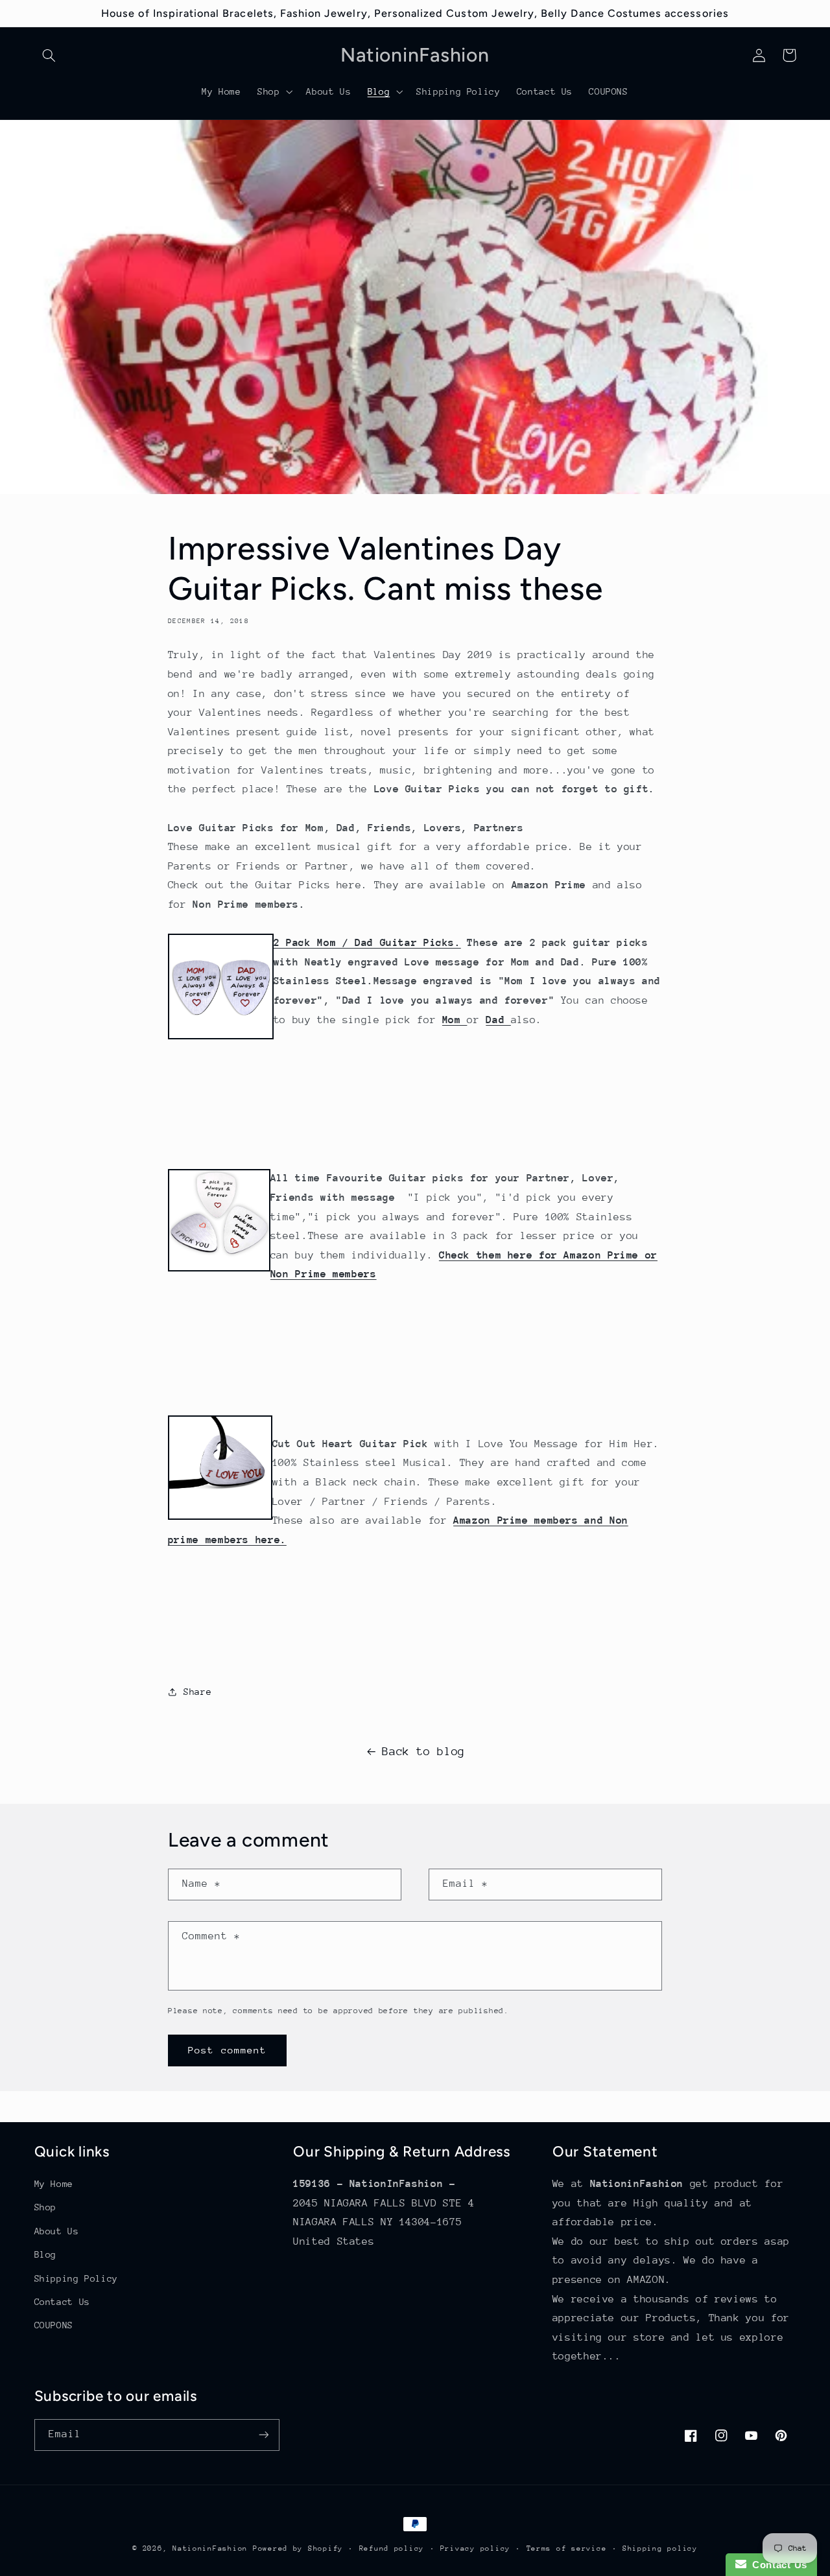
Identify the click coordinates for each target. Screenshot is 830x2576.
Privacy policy (475, 2548)
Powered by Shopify (298, 2548)
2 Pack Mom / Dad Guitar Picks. (367, 943)
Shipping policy (660, 2548)
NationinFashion (210, 2548)
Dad (498, 1020)
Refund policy (392, 2548)
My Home (54, 2184)
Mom (455, 1020)
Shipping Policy (76, 2278)
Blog (46, 2254)
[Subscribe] (263, 2435)
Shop (46, 2207)
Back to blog (423, 1751)
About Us (57, 2231)
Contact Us (62, 2302)
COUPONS (54, 2325)
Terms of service (567, 2548)
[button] (49, 55)
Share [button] (197, 1692)
